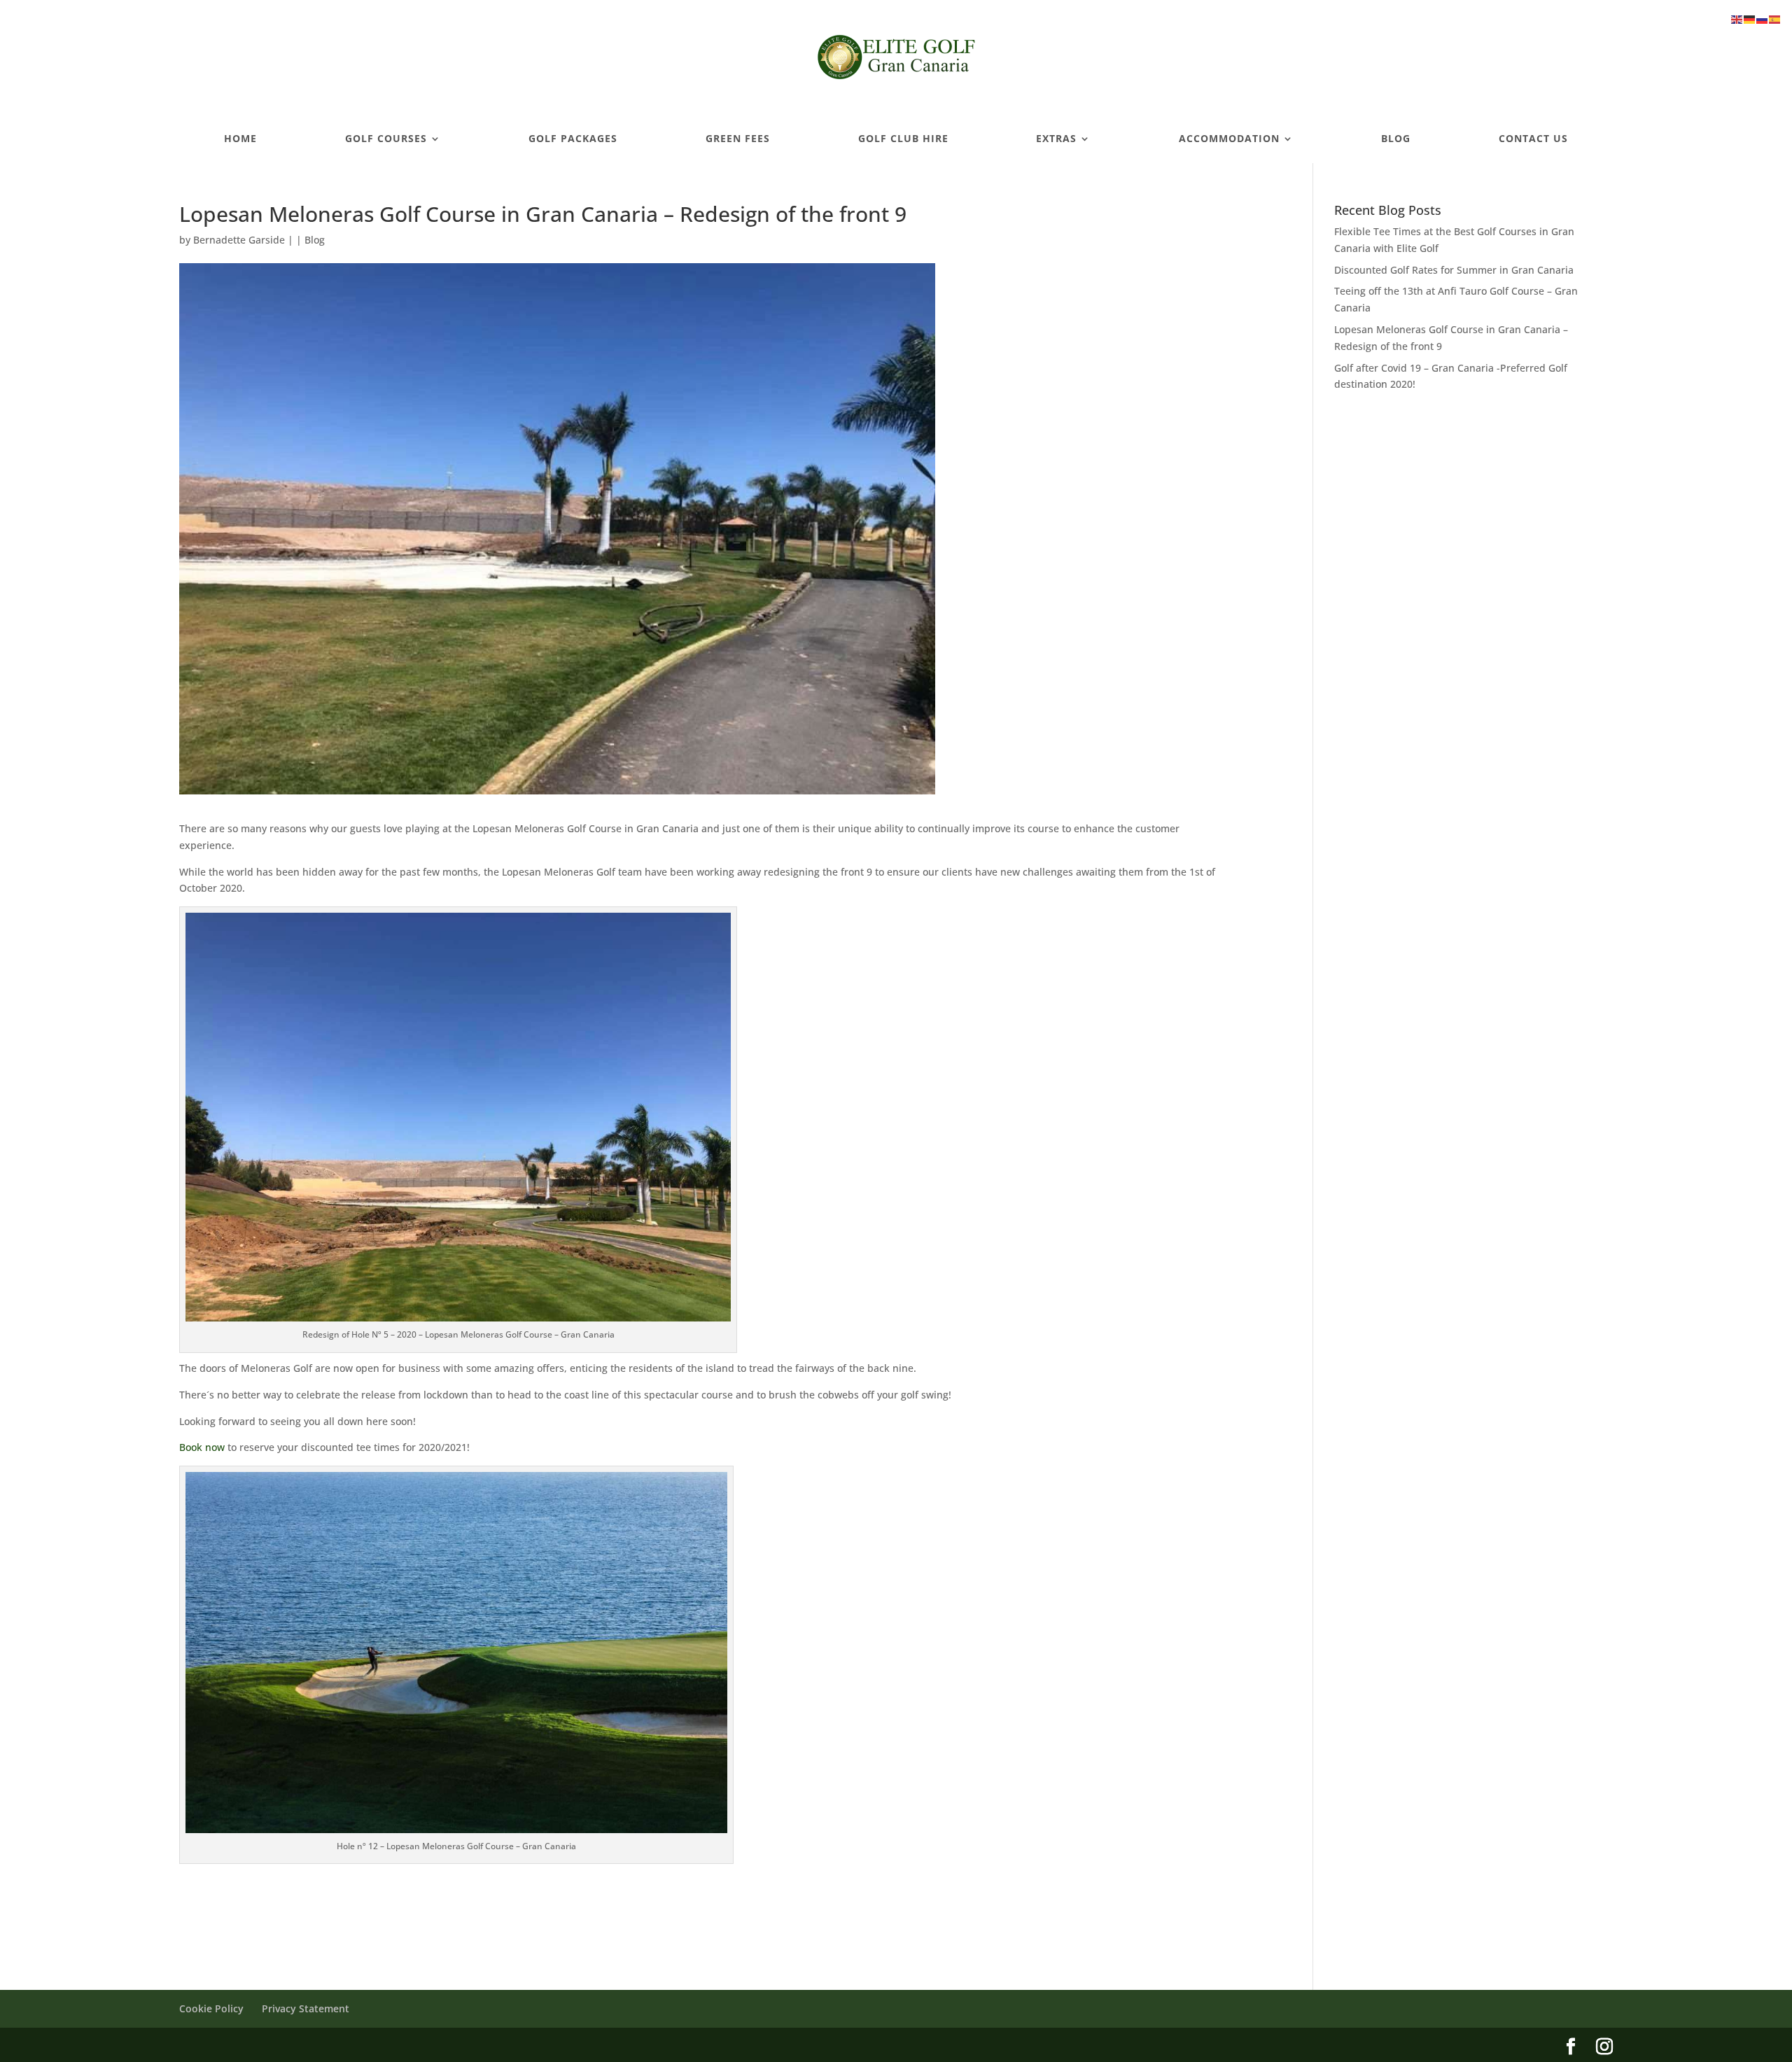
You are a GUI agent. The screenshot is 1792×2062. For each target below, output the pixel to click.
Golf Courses (386, 139)
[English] (1737, 19)
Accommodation (1229, 139)
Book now (202, 1447)
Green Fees (738, 139)
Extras (1056, 139)
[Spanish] (1775, 19)
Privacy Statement (306, 2008)
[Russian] (1763, 19)
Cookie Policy (211, 2008)
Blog (1396, 139)
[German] (1750, 19)
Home (240, 139)
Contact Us (1533, 139)
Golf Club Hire (903, 139)
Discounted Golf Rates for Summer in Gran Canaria (1454, 270)
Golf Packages (573, 139)
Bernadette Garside (239, 240)
